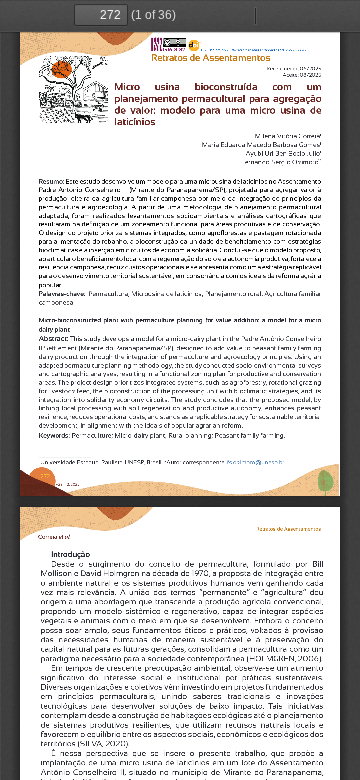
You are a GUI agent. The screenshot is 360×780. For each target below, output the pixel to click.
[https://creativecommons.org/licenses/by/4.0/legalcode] (173, 41)
